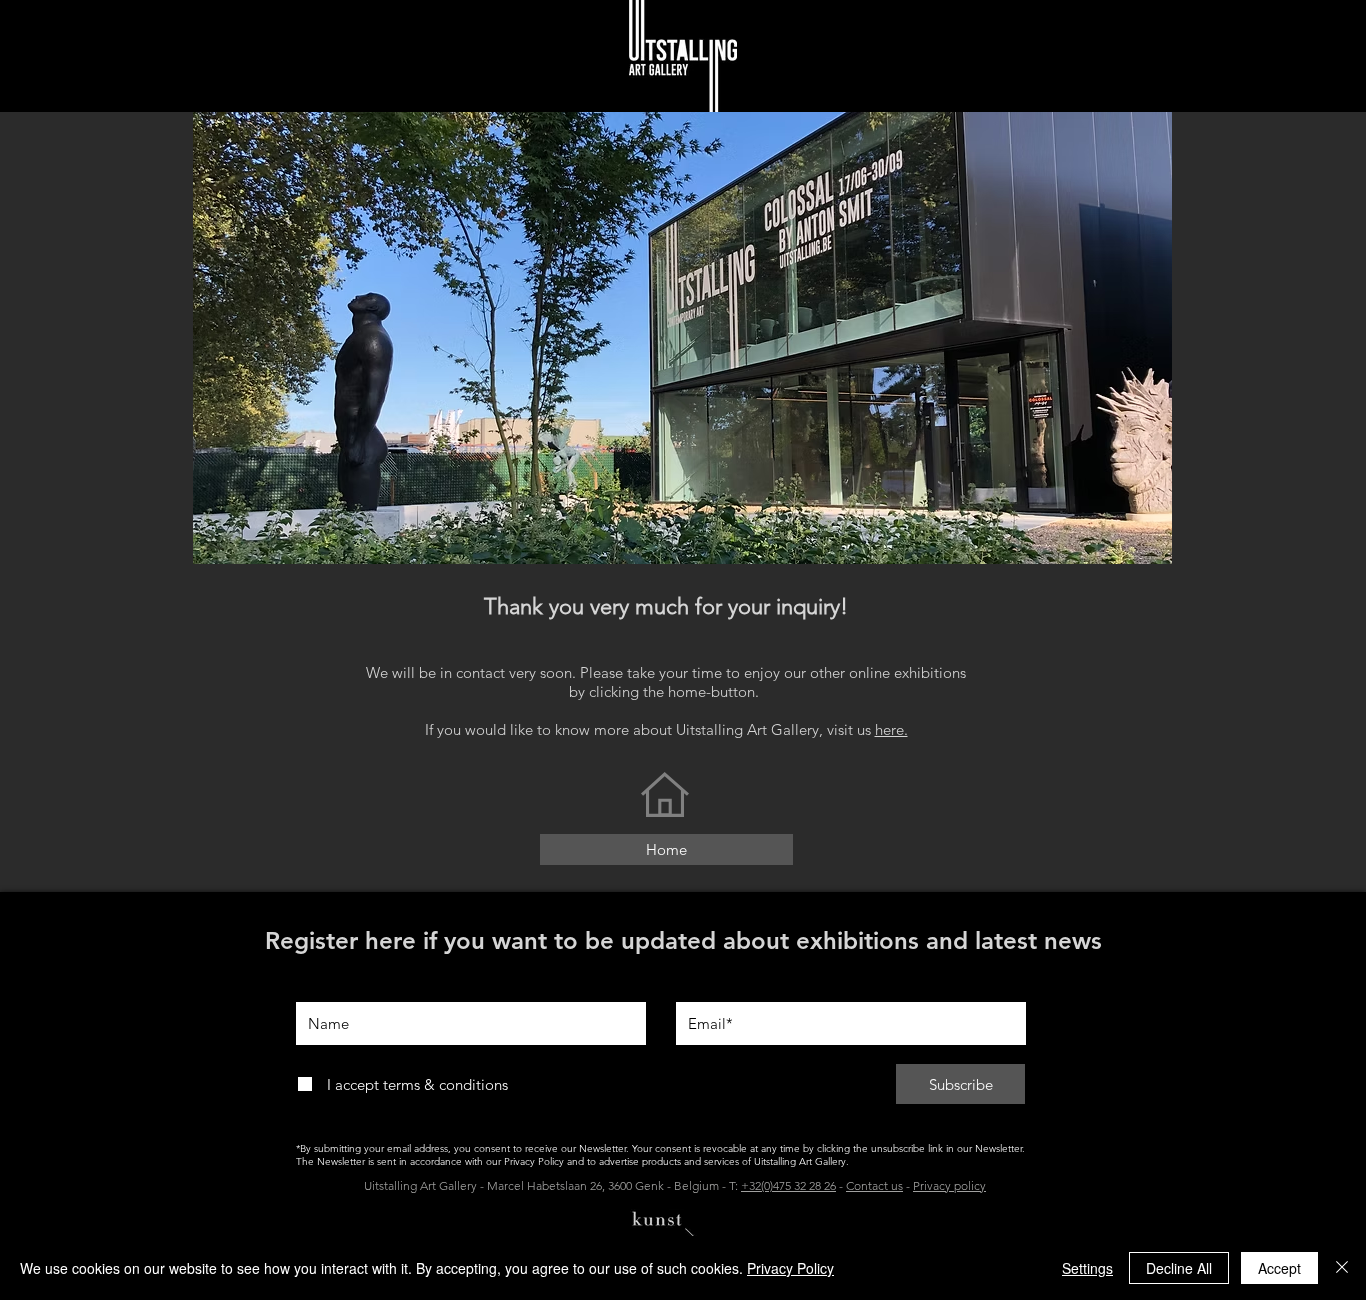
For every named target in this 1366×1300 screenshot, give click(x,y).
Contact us (874, 1185)
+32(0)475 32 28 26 (788, 1185)
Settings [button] (1087, 1268)
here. (891, 729)
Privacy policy (949, 1185)
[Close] (1342, 1268)
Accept (1279, 1268)
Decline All (1179, 1268)
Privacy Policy (790, 1268)
